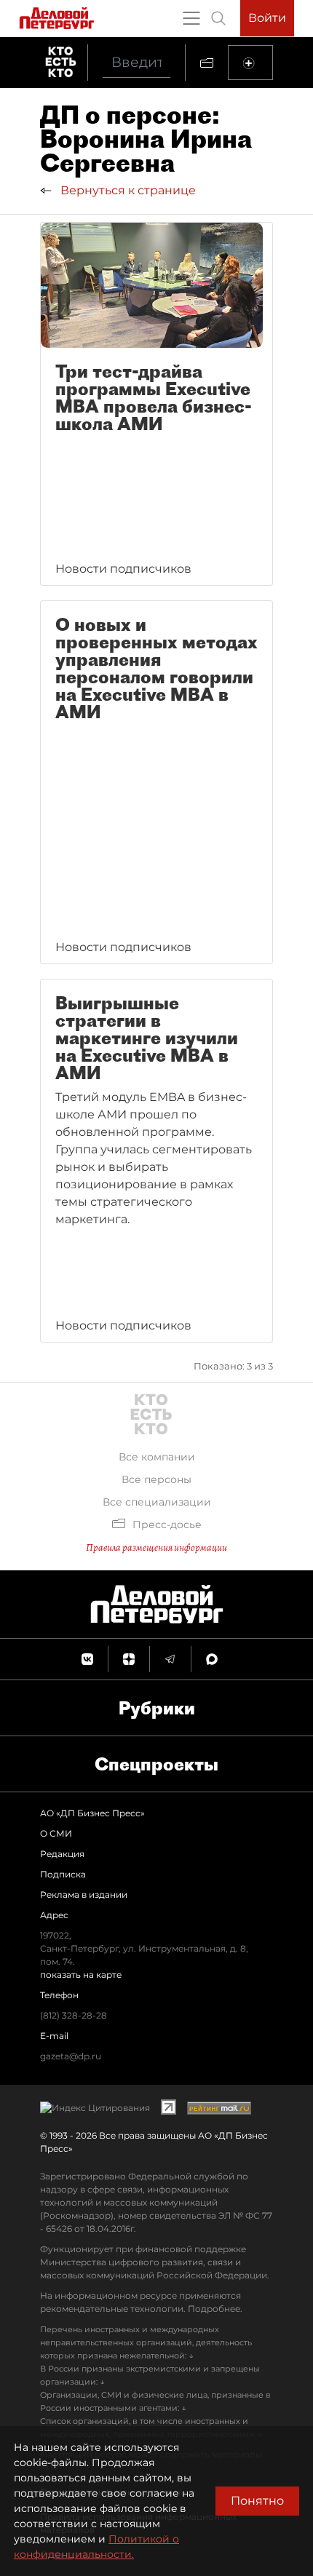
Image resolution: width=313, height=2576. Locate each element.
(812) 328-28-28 (74, 2015)
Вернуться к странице (127, 190)
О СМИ (56, 1833)
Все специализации (157, 1502)
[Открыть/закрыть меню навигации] (191, 18)
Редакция (62, 1854)
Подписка (63, 1874)
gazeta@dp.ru (71, 2056)
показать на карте (81, 1975)
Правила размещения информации (156, 1547)
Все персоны (156, 1479)
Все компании (157, 1457)
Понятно (257, 2501)
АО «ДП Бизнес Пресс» (92, 1813)
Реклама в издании (84, 1895)
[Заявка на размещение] (250, 63)
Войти (267, 18)
